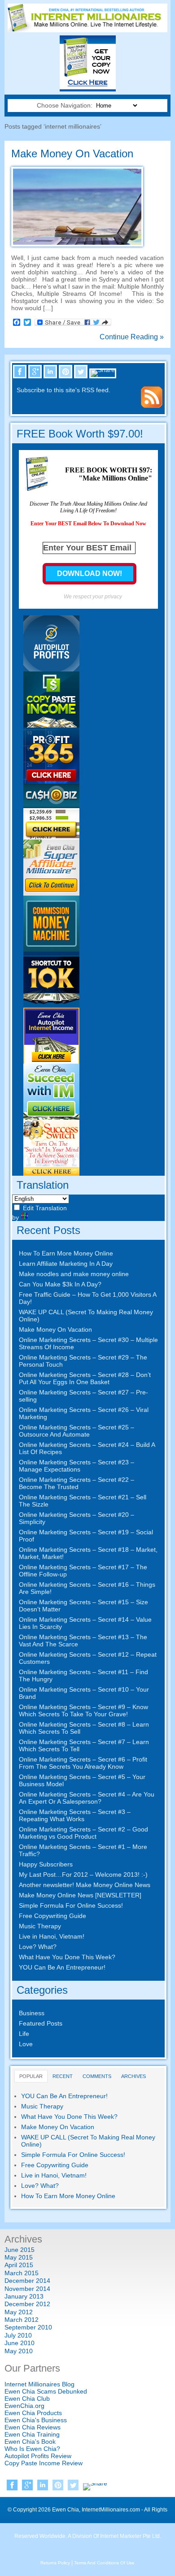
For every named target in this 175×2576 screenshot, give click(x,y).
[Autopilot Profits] (51, 669)
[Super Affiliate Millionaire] (51, 893)
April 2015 (19, 2265)
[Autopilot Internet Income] (51, 1061)
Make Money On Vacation (72, 154)
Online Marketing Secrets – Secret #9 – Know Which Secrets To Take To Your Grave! (83, 1710)
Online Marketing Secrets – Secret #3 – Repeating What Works (75, 1815)
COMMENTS (97, 2076)
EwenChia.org (24, 2406)
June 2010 (20, 2343)
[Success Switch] (51, 1173)
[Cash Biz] (51, 837)
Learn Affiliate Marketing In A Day (66, 1264)
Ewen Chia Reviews (33, 2427)
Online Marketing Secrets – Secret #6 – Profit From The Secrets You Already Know (83, 1763)
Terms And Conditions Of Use (104, 2563)
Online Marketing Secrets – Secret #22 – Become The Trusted (77, 1483)
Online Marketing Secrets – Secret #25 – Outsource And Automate (77, 1431)
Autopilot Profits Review (38, 2456)
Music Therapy (40, 1926)
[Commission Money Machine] (51, 949)
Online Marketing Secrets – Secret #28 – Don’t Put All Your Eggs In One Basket (85, 1378)
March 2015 (22, 2273)
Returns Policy (55, 2563)
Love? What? (38, 1947)
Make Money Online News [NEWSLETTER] (80, 1895)
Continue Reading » (132, 337)
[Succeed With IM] (51, 1117)
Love (26, 2044)
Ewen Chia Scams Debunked (46, 2391)
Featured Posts (41, 2023)
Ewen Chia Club (27, 2398)
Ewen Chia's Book (30, 2442)
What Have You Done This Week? (67, 1957)
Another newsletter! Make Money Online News (85, 1885)
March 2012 (22, 2320)
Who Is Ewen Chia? (32, 2449)
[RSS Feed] (152, 406)
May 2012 (19, 2312)
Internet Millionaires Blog (39, 2384)
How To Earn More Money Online (66, 1253)
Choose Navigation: (66, 105)
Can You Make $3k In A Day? (60, 1284)
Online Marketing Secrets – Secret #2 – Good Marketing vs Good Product (83, 1833)
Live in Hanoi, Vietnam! (52, 1936)
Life (24, 2034)
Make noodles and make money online (74, 1274)
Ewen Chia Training (32, 2434)
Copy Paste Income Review (44, 2463)
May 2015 (19, 2257)
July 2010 (18, 2335)
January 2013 (24, 2296)
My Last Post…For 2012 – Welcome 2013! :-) (83, 1875)
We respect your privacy (93, 597)
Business (32, 2013)
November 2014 (27, 2289)
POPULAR (31, 2076)
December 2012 (27, 2304)
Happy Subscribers (46, 1864)
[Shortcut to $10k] (51, 1005)
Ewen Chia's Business (36, 2420)
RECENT (63, 2076)
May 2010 (19, 2351)
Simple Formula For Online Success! (71, 1905)
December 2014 (27, 2281)
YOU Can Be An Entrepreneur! (62, 1967)
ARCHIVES (133, 2076)
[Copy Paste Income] (51, 725)
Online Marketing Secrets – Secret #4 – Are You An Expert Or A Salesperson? (87, 1798)
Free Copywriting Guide (52, 1916)
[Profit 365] (51, 781)
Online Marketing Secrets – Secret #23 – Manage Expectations (77, 1466)
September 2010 (28, 2327)
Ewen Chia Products (33, 2413)
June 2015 (20, 2250)
